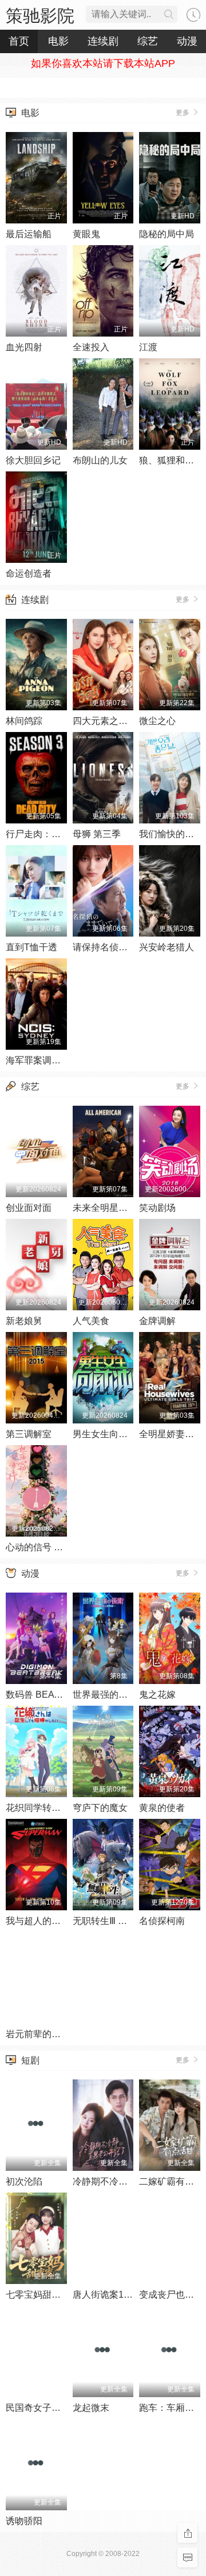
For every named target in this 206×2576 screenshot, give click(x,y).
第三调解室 (29, 1434)
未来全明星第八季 (109, 1208)
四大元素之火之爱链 (114, 721)
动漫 (30, 1573)
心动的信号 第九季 (43, 1547)
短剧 (30, 2060)
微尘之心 (157, 721)
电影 (30, 113)
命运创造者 (29, 573)
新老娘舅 (24, 1321)
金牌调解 (157, 1321)
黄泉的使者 (162, 1808)
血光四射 (24, 347)
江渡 (148, 347)
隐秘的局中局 (167, 234)
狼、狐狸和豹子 (171, 460)
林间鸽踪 (24, 721)
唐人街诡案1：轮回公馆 (121, 2295)
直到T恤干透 (31, 947)
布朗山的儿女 (100, 460)
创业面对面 (29, 1208)
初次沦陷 (24, 2181)
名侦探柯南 (162, 1921)
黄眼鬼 (86, 234)
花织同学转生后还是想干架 (61, 1808)
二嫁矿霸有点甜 (171, 2181)
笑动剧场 (157, 1208)
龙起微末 (91, 2408)
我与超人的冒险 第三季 (53, 1921)
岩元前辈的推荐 (38, 2034)
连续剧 (35, 600)
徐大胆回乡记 (33, 460)
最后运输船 (29, 234)
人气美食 (91, 1321)
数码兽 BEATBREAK (49, 1695)
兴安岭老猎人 (167, 947)
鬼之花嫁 (157, 1695)
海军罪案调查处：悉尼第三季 (65, 1060)
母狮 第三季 (97, 834)
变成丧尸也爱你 (171, 2295)
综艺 (30, 1087)
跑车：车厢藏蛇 (171, 2408)
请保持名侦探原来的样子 (123, 947)
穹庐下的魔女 (100, 1808)
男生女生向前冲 (105, 1434)
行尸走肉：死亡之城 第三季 (62, 834)
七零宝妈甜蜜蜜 (38, 2295)
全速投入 (91, 347)
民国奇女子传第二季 (47, 2408)
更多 (183, 113)
